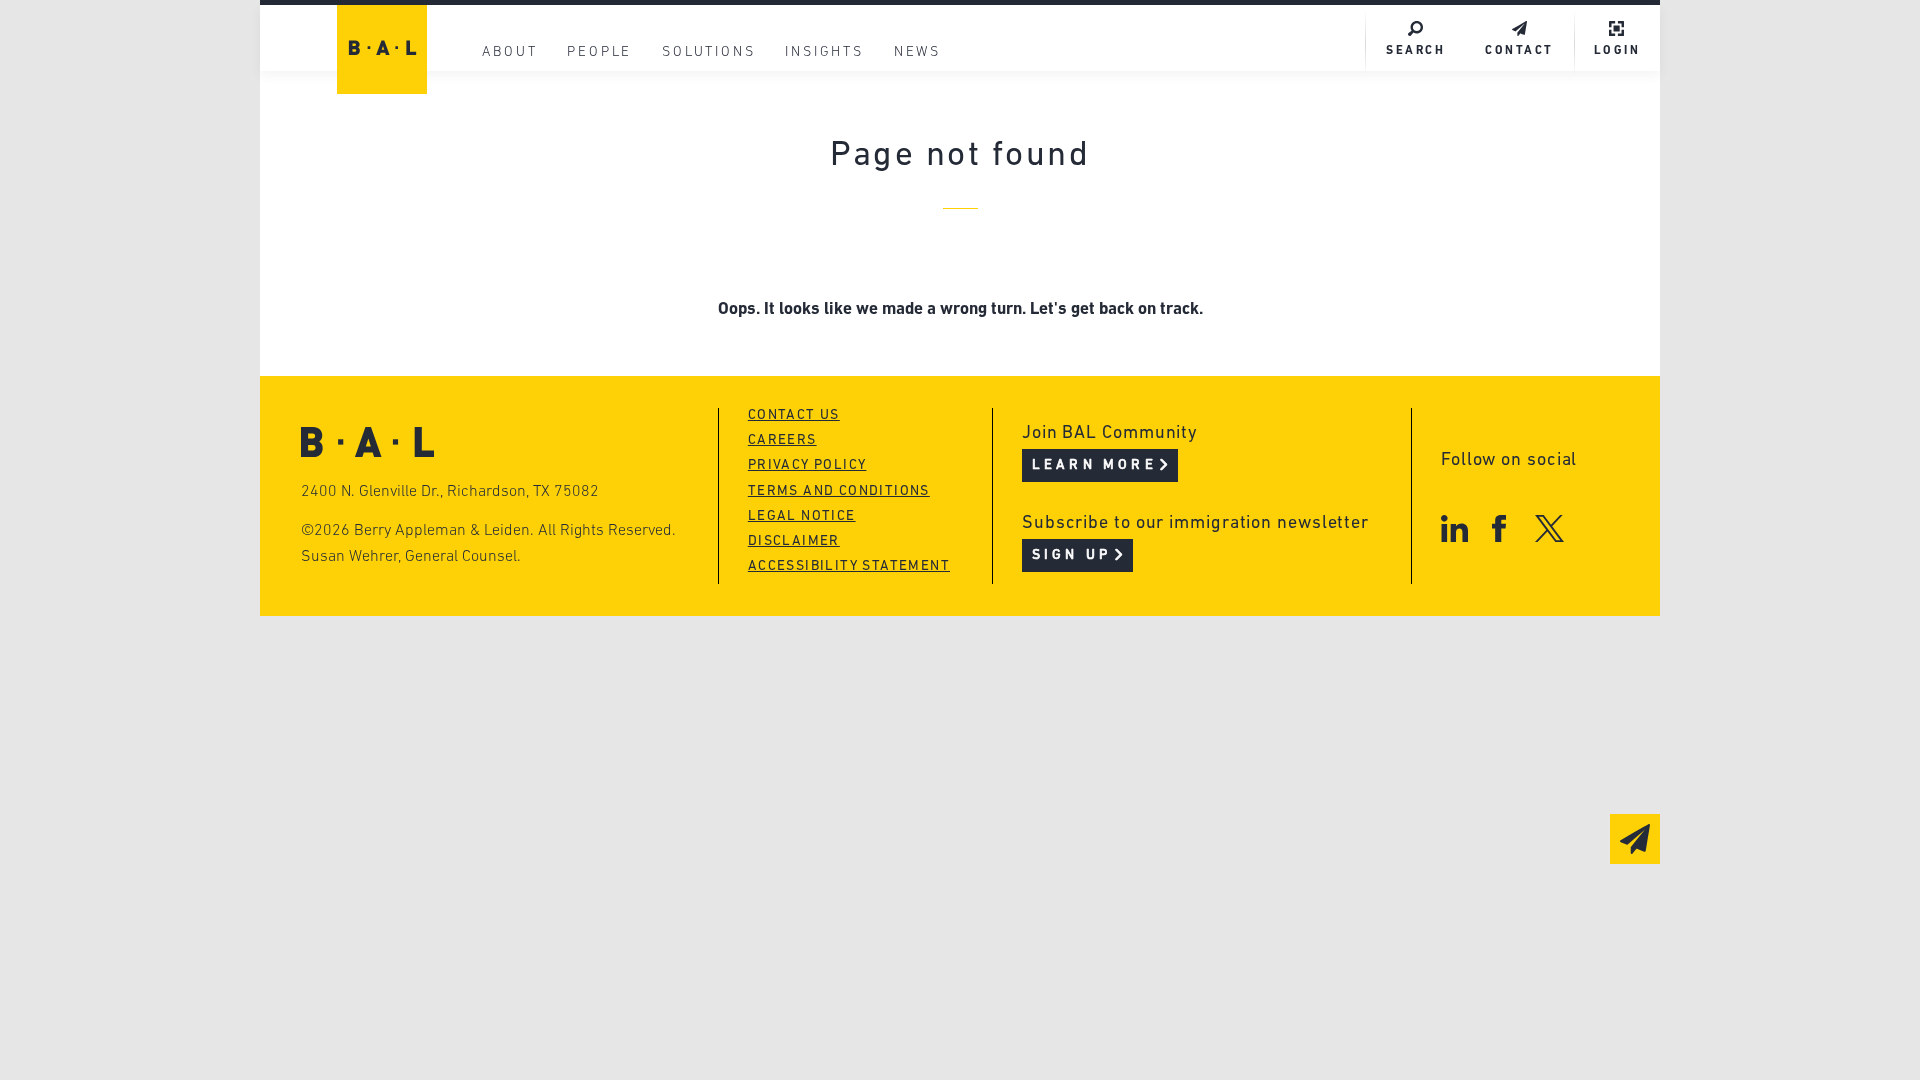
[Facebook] (1498, 528)
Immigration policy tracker (906, 181)
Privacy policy (807, 465)
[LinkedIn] (1454, 528)
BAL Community (851, 105)
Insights (824, 52)
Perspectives (840, 143)
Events (810, 219)
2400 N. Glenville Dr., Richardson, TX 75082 (450, 492)
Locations (522, 105)
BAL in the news (552, 219)
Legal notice (802, 516)
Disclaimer (794, 541)
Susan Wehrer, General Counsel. (411, 557)
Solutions (708, 52)
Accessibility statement (849, 566)
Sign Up (1071, 555)
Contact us (794, 415)
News (917, 52)
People (599, 52)
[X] (1549, 528)
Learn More (1094, 465)
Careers (513, 257)
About (509, 52)
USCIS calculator (858, 257)
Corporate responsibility (591, 181)
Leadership (528, 143)
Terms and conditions (839, 491)
